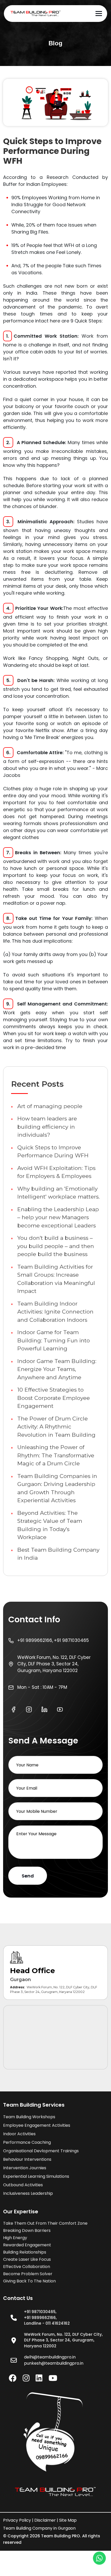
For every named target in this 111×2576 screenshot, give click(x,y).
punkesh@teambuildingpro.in (54, 2363)
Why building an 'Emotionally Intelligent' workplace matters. (58, 1193)
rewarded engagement (27, 2245)
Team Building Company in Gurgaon (39, 2528)
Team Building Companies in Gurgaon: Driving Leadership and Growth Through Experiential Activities (57, 1488)
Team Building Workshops (29, 2117)
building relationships (25, 2252)
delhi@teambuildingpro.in (50, 2357)
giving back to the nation (29, 2281)
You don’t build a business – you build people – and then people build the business (56, 1246)
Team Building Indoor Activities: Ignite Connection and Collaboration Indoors (55, 1312)
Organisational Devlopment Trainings (41, 2151)
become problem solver (28, 2274)
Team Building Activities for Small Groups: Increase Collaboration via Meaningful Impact (56, 1279)
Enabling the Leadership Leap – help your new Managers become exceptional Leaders (58, 1217)
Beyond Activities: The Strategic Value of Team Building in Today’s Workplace (50, 1525)
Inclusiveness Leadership (28, 2193)
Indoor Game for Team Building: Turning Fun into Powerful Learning (54, 1340)
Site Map (68, 2520)
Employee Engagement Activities (37, 2125)
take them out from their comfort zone (45, 2223)
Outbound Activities (23, 2185)
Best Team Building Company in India (58, 1554)
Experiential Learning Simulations (36, 2176)
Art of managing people (50, 1106)
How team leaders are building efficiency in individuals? (47, 1127)
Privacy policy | (18, 2520)
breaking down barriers (27, 2230)
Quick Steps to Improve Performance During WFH (53, 1152)
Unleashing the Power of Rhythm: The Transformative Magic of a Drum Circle (56, 1455)
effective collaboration (27, 2267)
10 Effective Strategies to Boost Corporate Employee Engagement (54, 1398)
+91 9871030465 (71, 1640)
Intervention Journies (25, 2168)
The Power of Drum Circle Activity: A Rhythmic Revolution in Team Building (56, 1427)
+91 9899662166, (35, 1640)
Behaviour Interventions (27, 2159)
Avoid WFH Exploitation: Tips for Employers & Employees (56, 1172)
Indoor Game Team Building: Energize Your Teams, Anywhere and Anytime (57, 1369)
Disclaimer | (46, 2520)
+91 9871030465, (40, 2312)
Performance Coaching (27, 2142)
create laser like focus (27, 2259)
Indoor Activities (19, 2134)
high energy (15, 2238)
